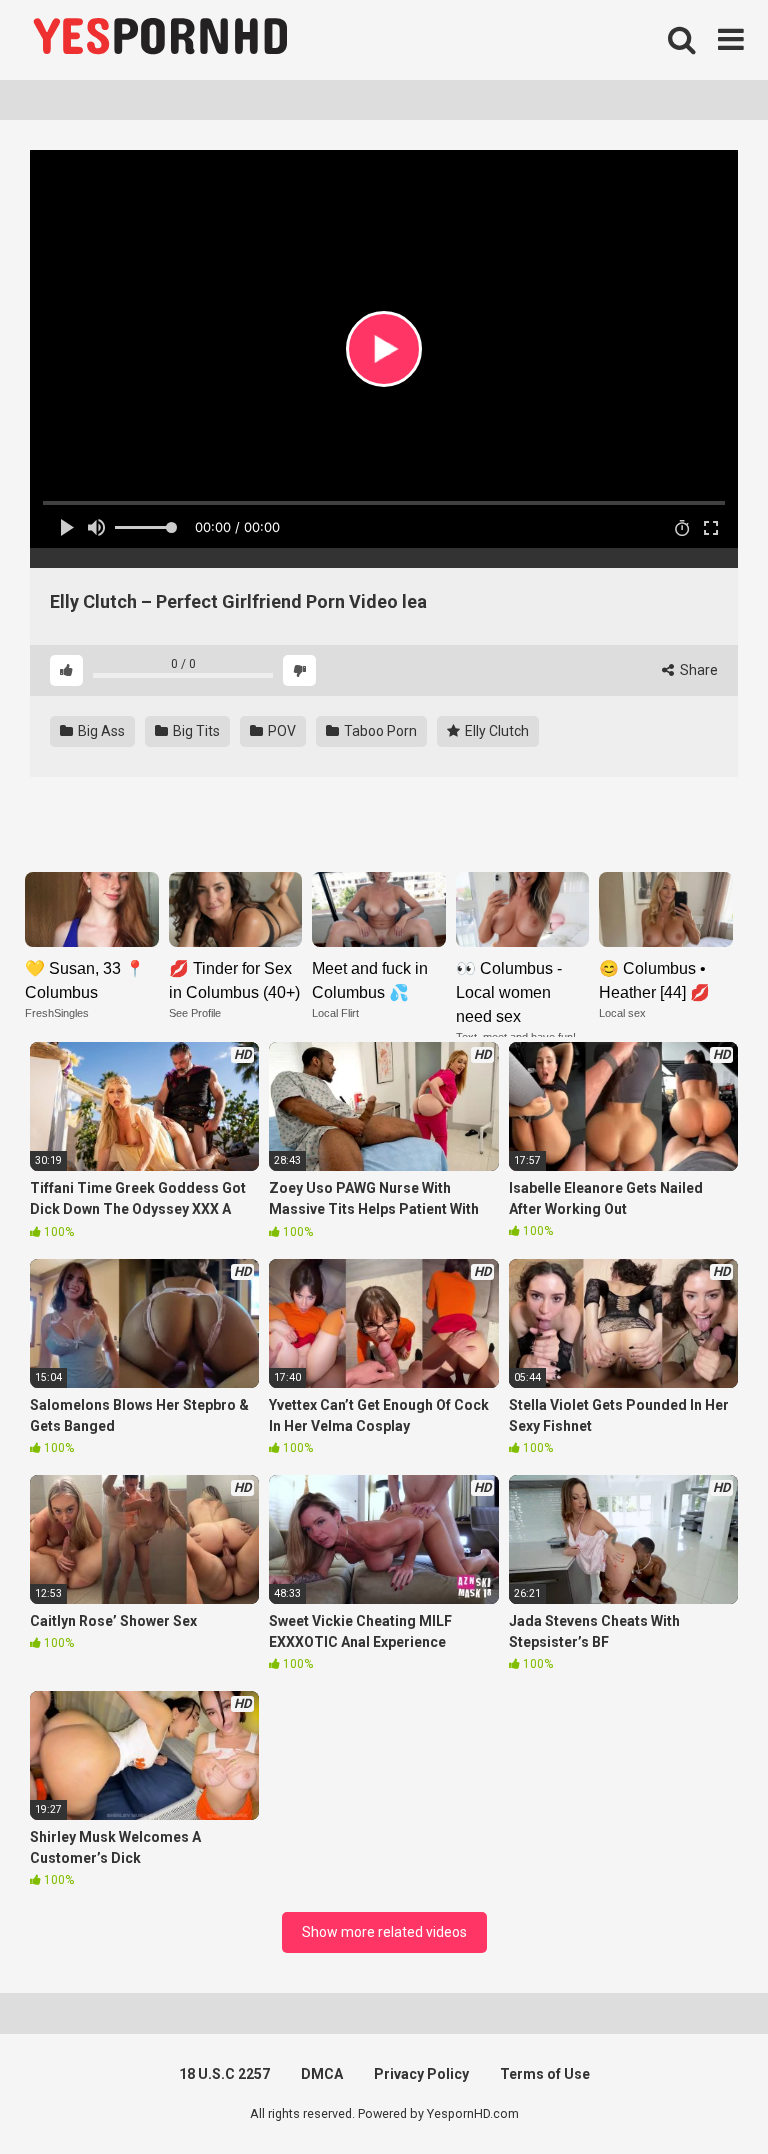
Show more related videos (384, 1932)
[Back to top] (701, 2093)
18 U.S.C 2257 (224, 2074)
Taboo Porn (379, 731)
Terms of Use (545, 2074)
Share (697, 670)
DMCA (322, 2074)
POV (280, 731)
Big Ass (100, 731)
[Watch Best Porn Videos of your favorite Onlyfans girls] (160, 40)
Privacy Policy (421, 2074)
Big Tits (195, 731)
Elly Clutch (495, 731)
